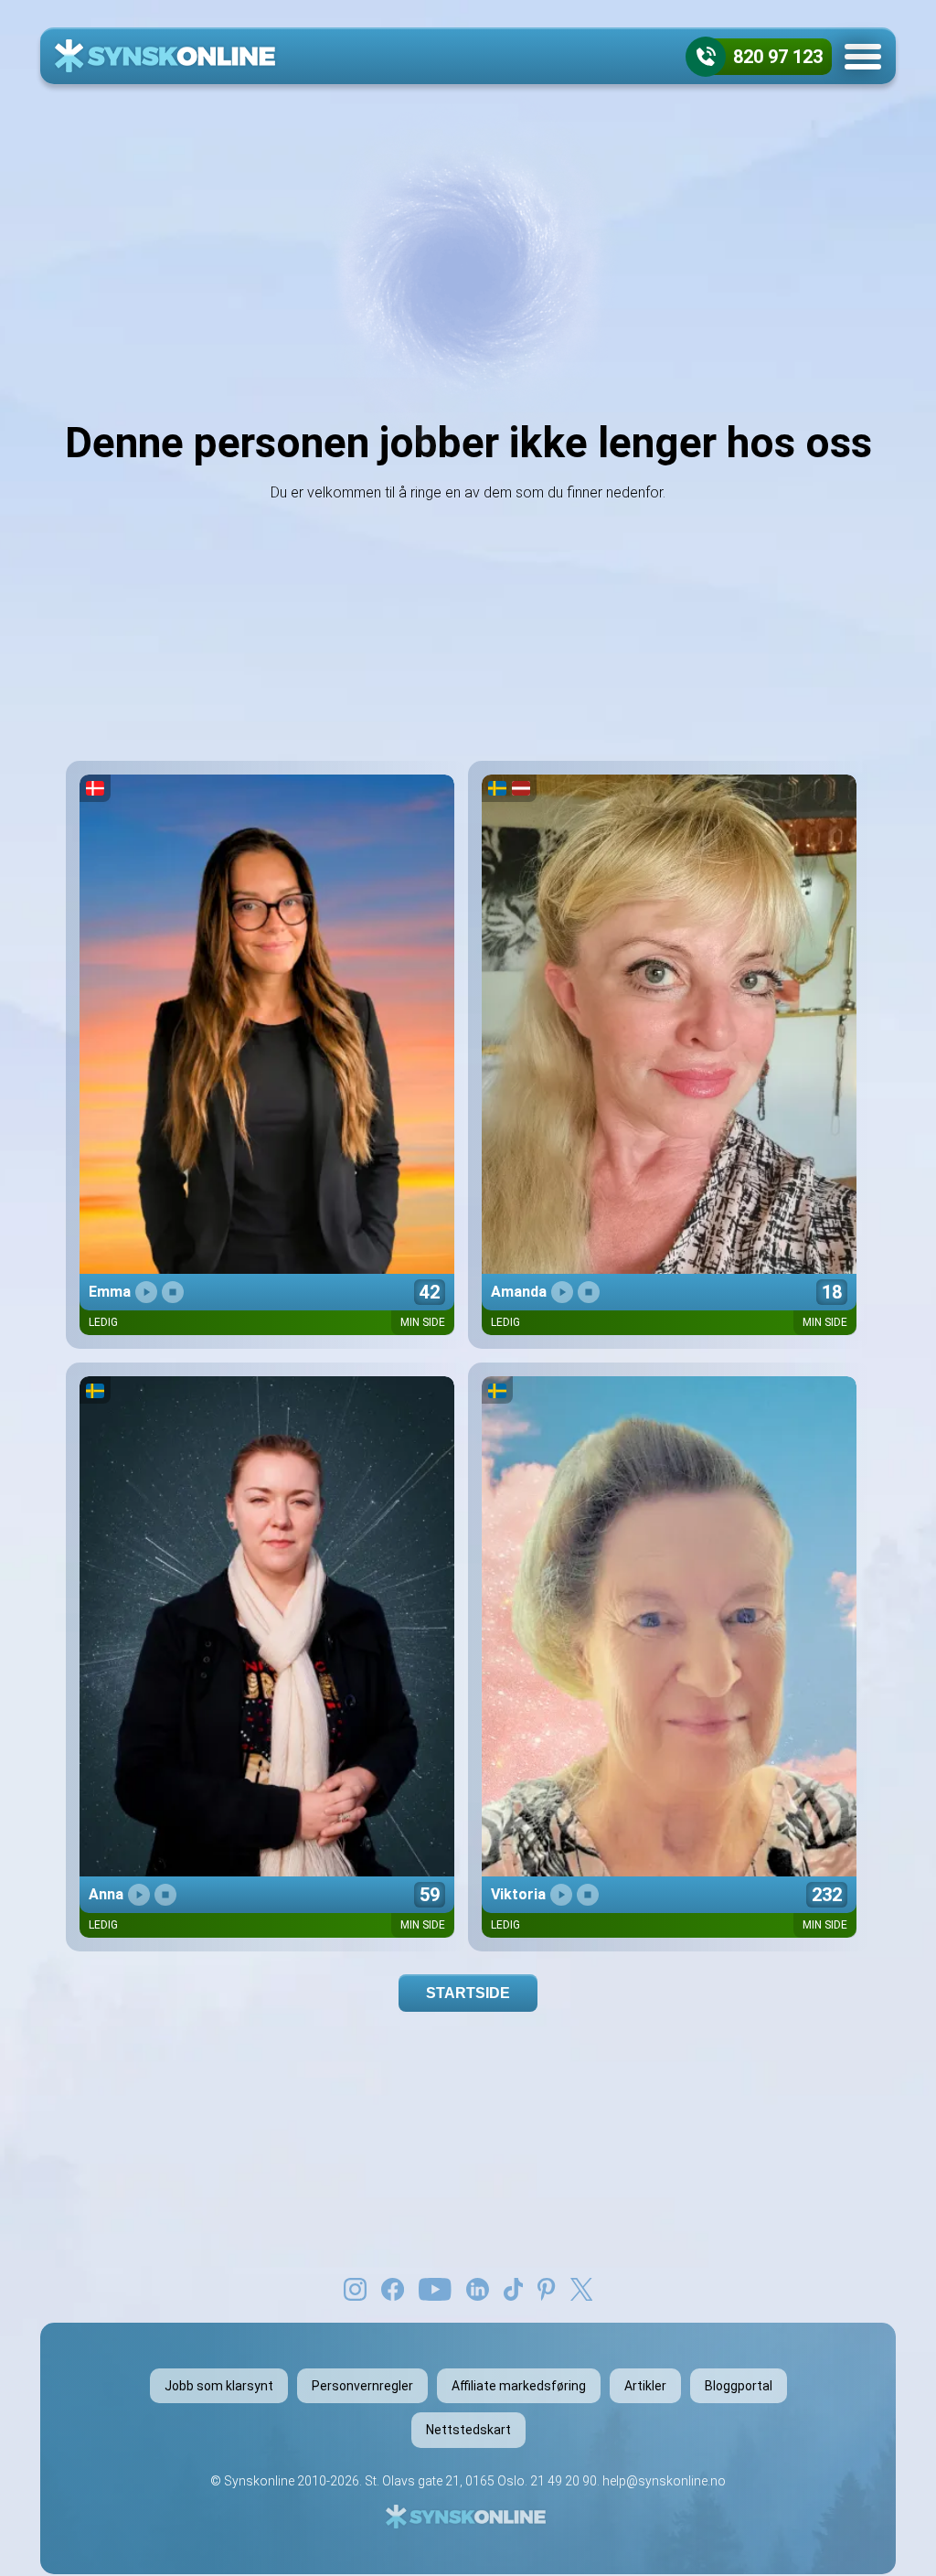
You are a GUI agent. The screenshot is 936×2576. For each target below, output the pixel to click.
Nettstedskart (468, 2430)
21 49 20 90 (564, 2481)
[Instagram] (355, 2288)
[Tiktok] (514, 2288)
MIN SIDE (423, 1322)
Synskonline (259, 2481)
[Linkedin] (478, 2288)
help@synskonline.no (664, 2481)
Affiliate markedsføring (519, 2386)
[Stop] (173, 1292)
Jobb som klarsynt (219, 2386)
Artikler (645, 2386)
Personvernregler (362, 2386)
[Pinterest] (546, 2288)
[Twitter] (581, 2288)
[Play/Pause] (146, 1292)
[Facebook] (393, 2288)
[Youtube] (435, 2288)
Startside (468, 1993)
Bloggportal (739, 2386)
